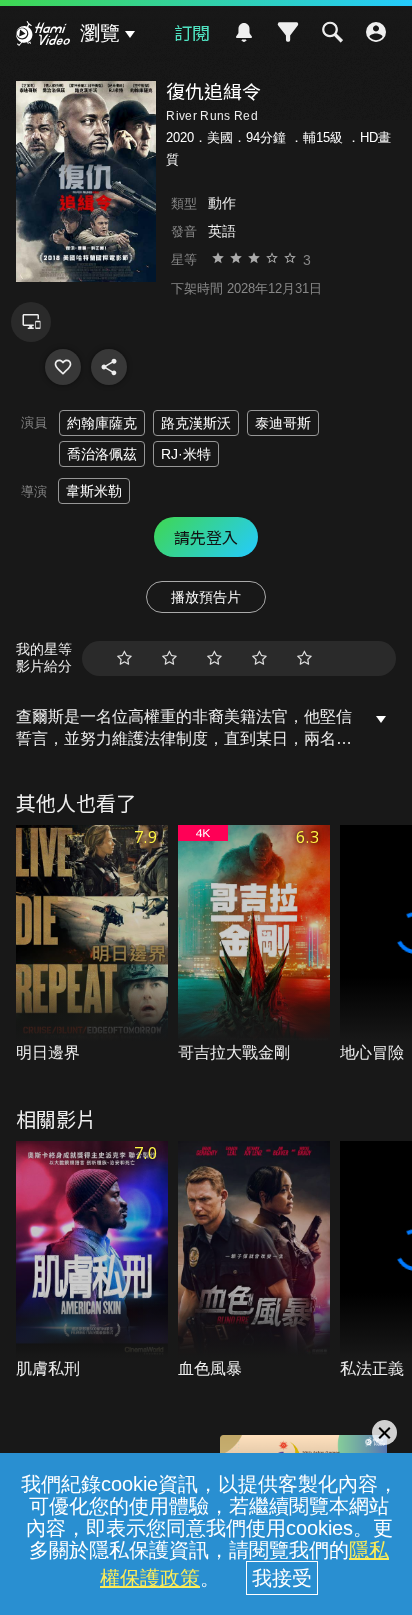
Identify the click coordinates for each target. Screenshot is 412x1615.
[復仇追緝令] (63, 367)
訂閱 (192, 32)
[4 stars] (259, 658)
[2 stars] (169, 658)
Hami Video (43, 36)
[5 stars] (304, 658)
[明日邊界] (92, 945)
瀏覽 (100, 33)
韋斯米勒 (94, 491)
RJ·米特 (186, 454)
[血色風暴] (254, 1261)
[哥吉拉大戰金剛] (254, 945)
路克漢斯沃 (196, 423)
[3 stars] (214, 658)
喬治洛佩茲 (102, 454)
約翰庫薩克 (102, 423)
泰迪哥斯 (283, 423)
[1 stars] (124, 658)
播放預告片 (206, 597)
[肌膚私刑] (92, 1261)
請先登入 (206, 537)
